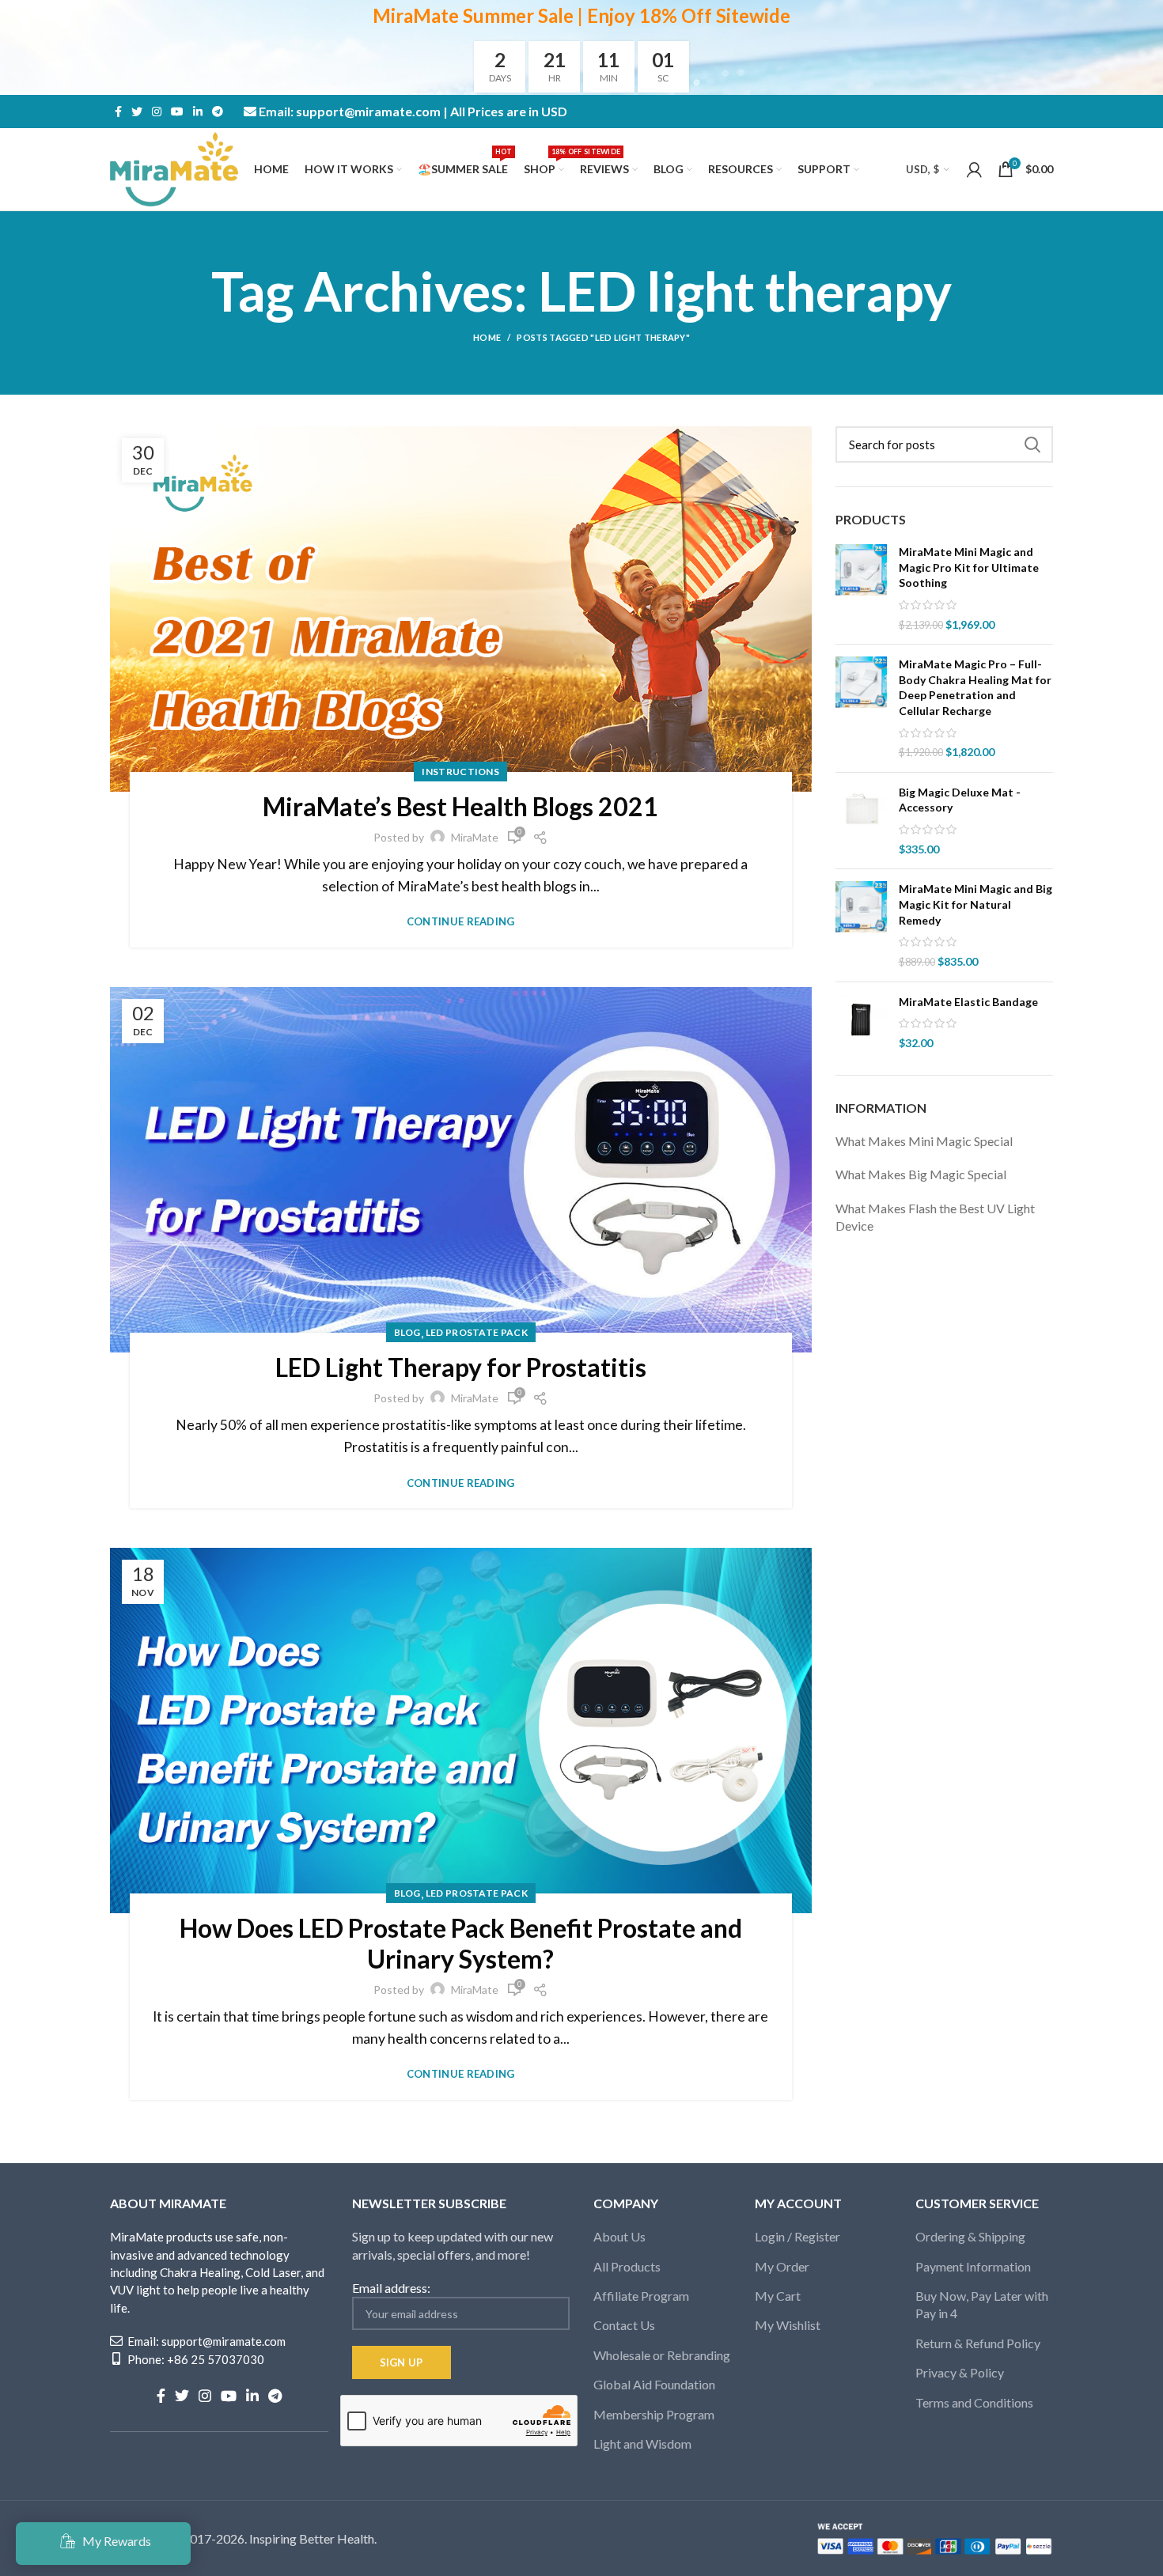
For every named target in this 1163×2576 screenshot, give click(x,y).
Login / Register (797, 2236)
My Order (782, 2266)
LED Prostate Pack (477, 1332)
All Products (627, 2266)
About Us (619, 2236)
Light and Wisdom (642, 2444)
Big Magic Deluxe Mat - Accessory (960, 800)
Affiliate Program (641, 2296)
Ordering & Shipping (970, 2236)
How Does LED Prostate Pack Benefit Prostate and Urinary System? (461, 1943)
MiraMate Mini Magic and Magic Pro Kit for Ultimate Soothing (969, 567)
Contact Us (624, 2325)
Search (1032, 444)
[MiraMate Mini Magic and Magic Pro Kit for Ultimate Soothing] (861, 588)
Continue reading (461, 922)
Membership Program (654, 2414)
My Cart (778, 2296)
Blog (407, 1332)
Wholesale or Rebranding (662, 2355)
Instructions (460, 772)
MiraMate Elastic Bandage (968, 1002)
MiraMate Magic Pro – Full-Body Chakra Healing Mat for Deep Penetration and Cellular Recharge (975, 687)
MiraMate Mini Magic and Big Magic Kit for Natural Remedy (975, 904)
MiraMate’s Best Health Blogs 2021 (460, 806)
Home (487, 337)
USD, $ (922, 169)
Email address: (391, 2288)
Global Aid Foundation (654, 2384)
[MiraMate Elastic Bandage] (861, 1023)
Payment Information (973, 2266)
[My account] (974, 169)
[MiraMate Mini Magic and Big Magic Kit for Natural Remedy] (861, 925)
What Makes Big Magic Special (921, 1174)
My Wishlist (788, 2325)
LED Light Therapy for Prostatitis (461, 1367)
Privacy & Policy (960, 2372)
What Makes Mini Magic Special (924, 1141)
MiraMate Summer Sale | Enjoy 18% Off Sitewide (581, 15)
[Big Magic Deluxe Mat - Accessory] (861, 821)
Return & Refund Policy (978, 2343)
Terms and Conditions (974, 2402)
